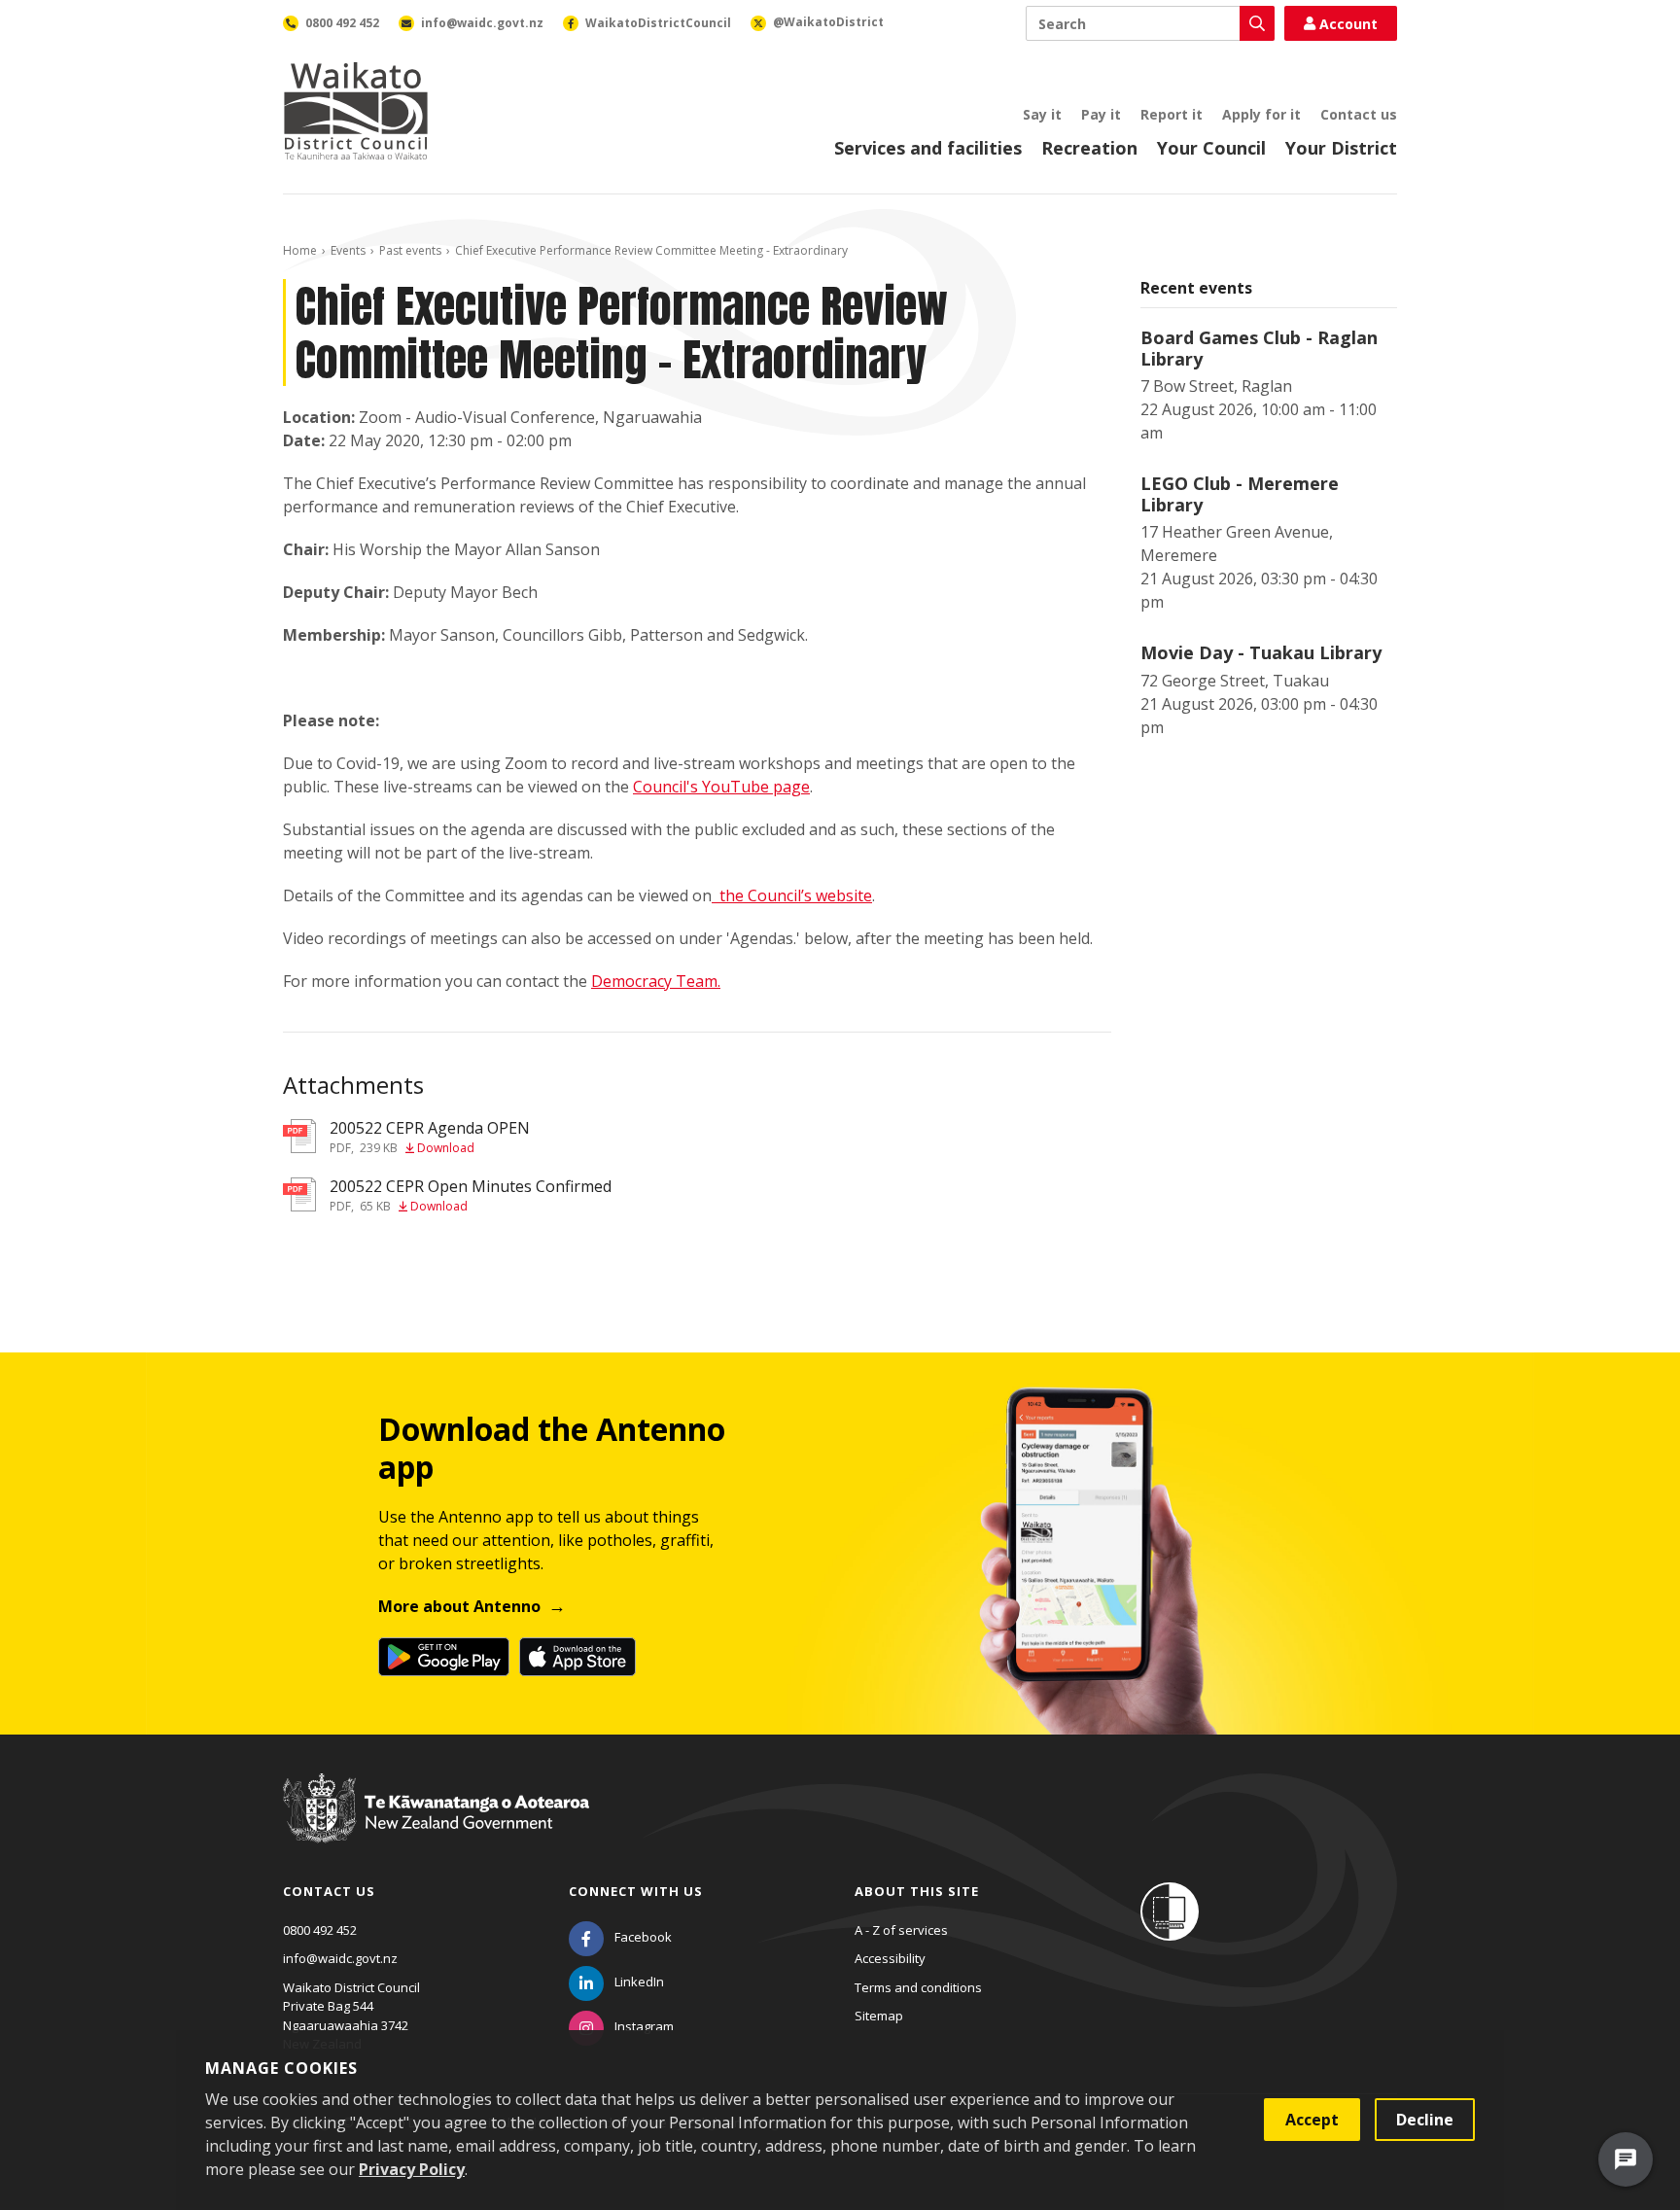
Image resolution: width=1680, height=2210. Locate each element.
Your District (1341, 148)
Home (300, 250)
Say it (1042, 114)
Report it (1172, 114)
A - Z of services (901, 1930)
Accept (1312, 2120)
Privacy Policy (412, 2169)
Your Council (1211, 148)
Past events (410, 250)
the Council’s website (796, 895)
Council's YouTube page (721, 787)
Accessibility (890, 1958)
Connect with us (636, 1891)
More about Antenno (459, 1606)
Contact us (1359, 114)
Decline (1425, 2120)
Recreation (1089, 148)
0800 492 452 (320, 1930)
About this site (917, 1891)
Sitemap (879, 2016)
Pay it (1101, 114)
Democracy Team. (656, 981)
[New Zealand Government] (436, 1827)
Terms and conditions (918, 1987)
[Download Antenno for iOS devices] (577, 1657)
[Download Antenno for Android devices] (444, 1657)
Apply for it (1261, 114)
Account (1348, 24)
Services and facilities (928, 148)
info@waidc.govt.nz (340, 1958)
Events (348, 250)
